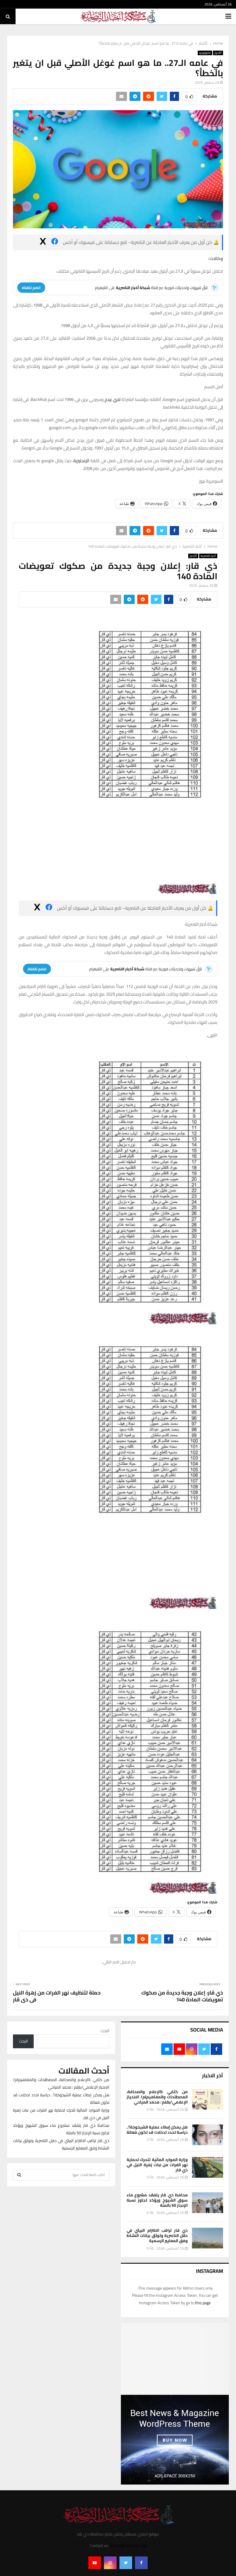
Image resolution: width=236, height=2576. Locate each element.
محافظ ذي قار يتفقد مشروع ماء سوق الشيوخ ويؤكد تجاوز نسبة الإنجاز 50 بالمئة (157, 2491)
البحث (105, 2322)
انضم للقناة (31, 288)
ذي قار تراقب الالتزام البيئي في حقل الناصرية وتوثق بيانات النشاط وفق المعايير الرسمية (157, 2527)
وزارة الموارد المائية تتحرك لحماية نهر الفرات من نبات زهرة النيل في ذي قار (157, 2456)
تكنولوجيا (205, 53)
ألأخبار (218, 53)
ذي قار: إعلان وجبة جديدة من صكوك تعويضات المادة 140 (182, 2287)
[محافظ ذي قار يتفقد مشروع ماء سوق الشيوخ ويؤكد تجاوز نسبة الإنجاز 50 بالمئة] (208, 2494)
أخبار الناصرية (208, 556)
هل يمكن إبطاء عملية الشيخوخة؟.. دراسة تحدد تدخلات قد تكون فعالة (157, 2421)
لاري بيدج (112, 399)
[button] (118, 1184)
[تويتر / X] (43, 242)
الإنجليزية (81, 461)
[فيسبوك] (55, 242)
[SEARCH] (19, 2466)
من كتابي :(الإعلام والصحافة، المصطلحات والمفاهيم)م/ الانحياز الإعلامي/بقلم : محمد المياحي (157, 2388)
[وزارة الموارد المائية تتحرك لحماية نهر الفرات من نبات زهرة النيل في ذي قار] (208, 2458)
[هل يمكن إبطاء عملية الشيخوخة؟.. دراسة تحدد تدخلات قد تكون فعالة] (208, 2426)
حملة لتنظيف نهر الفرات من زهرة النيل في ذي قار (57, 2287)
